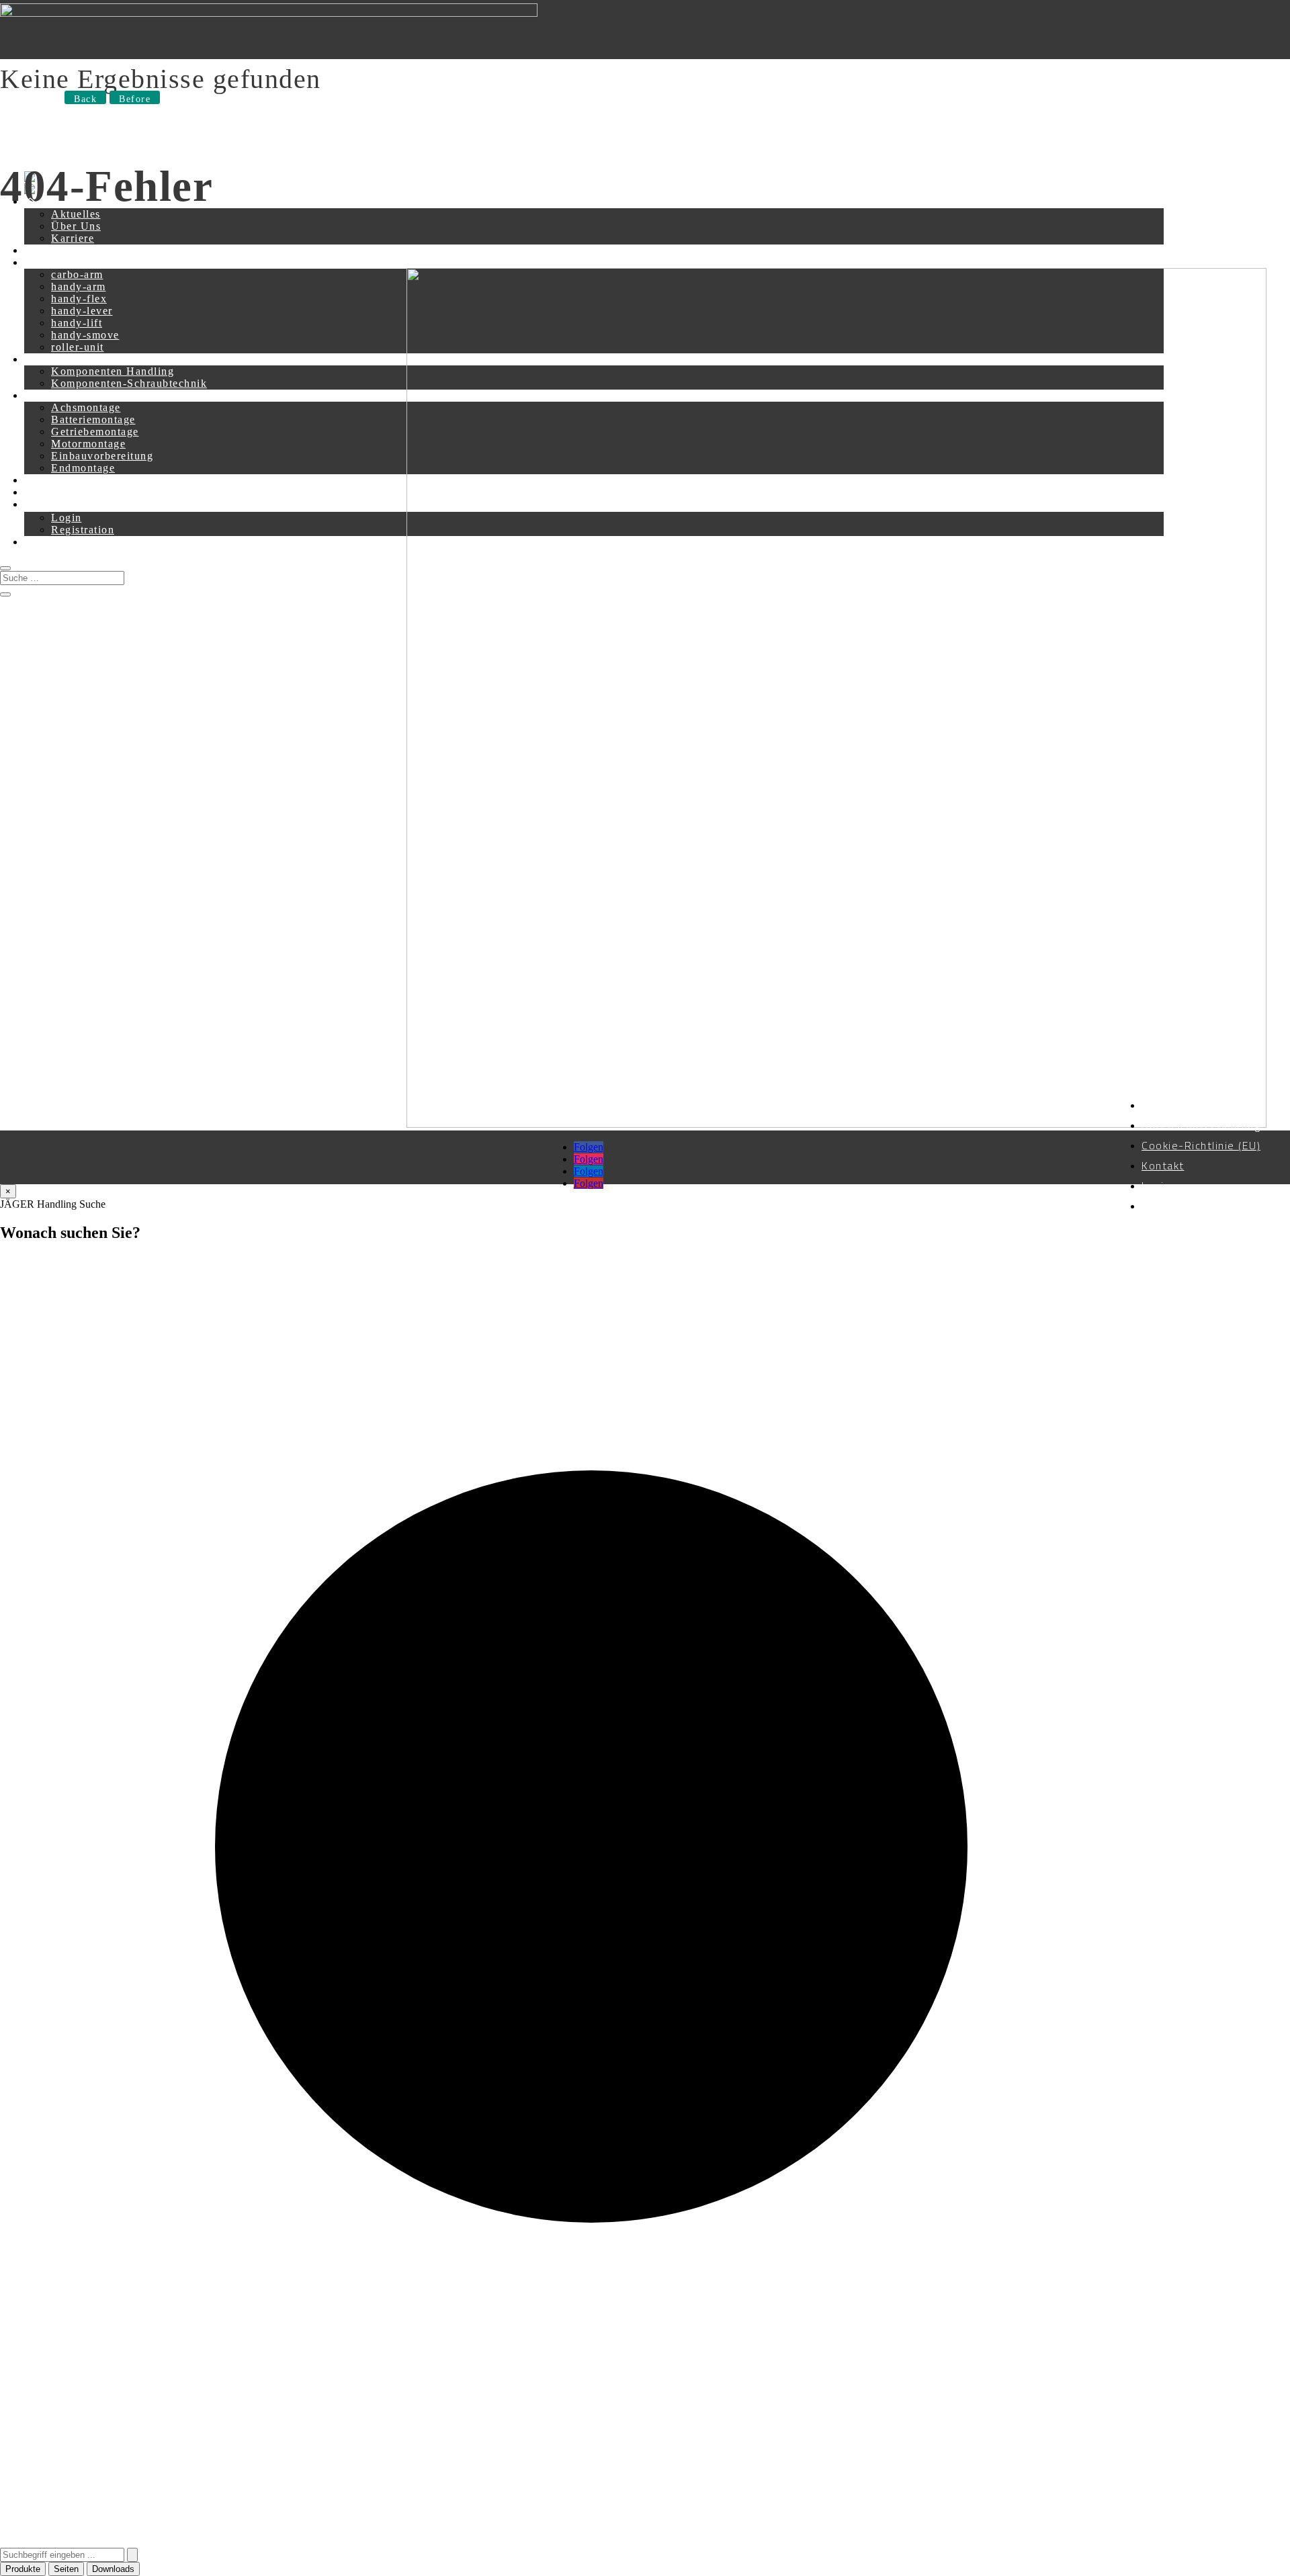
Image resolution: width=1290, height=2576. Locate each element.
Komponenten (60, 359)
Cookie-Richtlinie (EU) (1201, 1145)
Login (67, 518)
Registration (83, 530)
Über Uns (76, 226)
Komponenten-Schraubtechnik (129, 383)
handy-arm (79, 286)
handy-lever (82, 311)
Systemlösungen (66, 395)
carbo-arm (77, 274)
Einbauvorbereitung (102, 456)
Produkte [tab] (23, 2569)
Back (85, 99)
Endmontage (83, 468)
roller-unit (78, 347)
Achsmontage (86, 407)
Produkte (47, 262)
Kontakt (45, 250)
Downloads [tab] (113, 2569)
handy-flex (79, 299)
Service (44, 480)
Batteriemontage (93, 419)
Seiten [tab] (66, 2569)
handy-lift (77, 323)
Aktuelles (76, 214)
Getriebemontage (95, 432)
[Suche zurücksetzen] (132, 2555)
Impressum (1171, 1105)
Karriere (73, 238)
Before (135, 99)
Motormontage (88, 444)
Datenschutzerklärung (1201, 1125)
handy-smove (85, 335)
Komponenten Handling (113, 371)
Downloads (53, 492)
